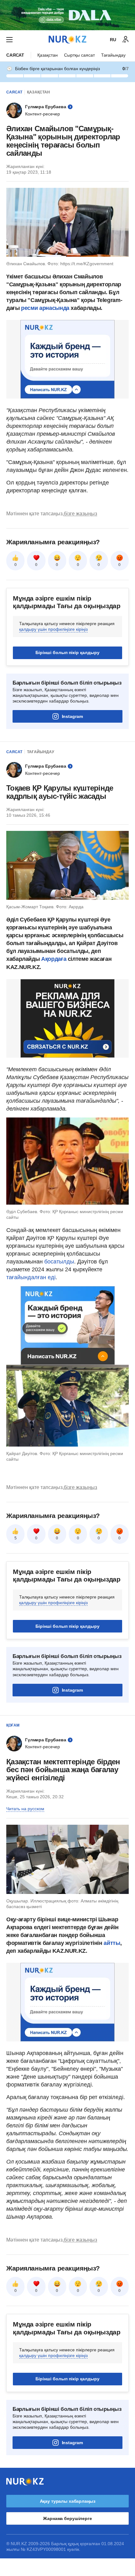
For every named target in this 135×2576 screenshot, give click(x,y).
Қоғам (13, 1725)
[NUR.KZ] (67, 39)
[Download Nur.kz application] (67, 15)
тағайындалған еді (31, 1277)
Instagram (72, 716)
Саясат (15, 55)
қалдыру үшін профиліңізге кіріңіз (53, 629)
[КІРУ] (126, 40)
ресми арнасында (46, 308)
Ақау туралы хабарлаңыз (68, 2501)
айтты (112, 1943)
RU (113, 40)
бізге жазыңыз (80, 514)
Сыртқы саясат (79, 55)
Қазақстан (48, 55)
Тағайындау (113, 55)
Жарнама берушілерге (67, 2518)
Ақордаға (54, 959)
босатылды (59, 1262)
